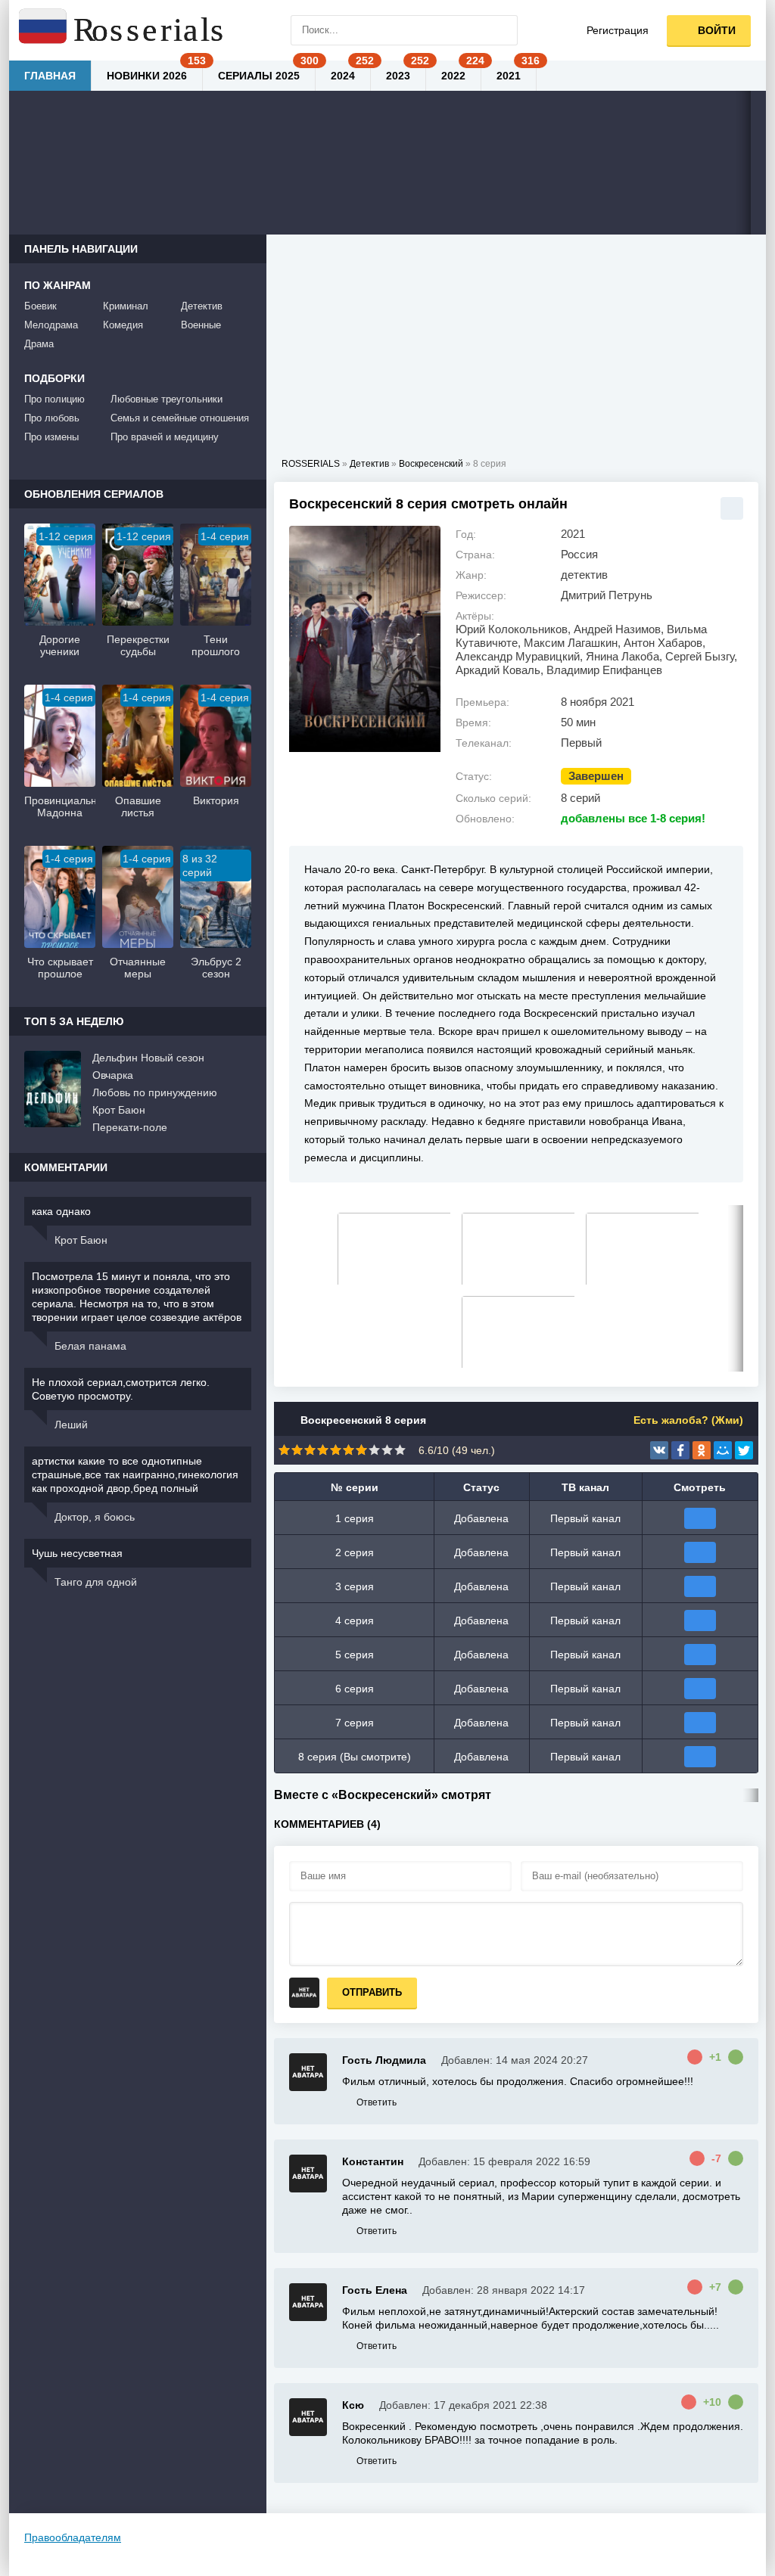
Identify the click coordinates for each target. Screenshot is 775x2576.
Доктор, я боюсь (95, 1517)
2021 (509, 76)
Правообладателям (73, 2537)
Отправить (372, 1992)
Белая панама (90, 1346)
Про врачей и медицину (165, 437)
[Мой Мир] (723, 1450)
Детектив (202, 306)
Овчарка (113, 1075)
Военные (201, 325)
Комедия (123, 325)
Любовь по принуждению (155, 1092)
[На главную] (123, 30)
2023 (398, 76)
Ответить (377, 2102)
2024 (343, 76)
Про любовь (52, 418)
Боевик (40, 306)
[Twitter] (744, 1450)
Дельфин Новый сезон (148, 1058)
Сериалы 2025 (259, 76)
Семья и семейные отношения (180, 418)
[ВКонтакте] (659, 1450)
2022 (453, 76)
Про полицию (54, 399)
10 (400, 1450)
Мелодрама (51, 325)
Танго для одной (96, 1582)
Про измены (51, 437)
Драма (39, 344)
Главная (50, 76)
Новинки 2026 (147, 76)
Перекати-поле (130, 1127)
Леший (71, 1425)
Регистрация (618, 30)
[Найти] (503, 30)
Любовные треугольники (167, 399)
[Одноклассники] (702, 1450)
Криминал (126, 306)
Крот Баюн (119, 1110)
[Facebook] (680, 1450)
